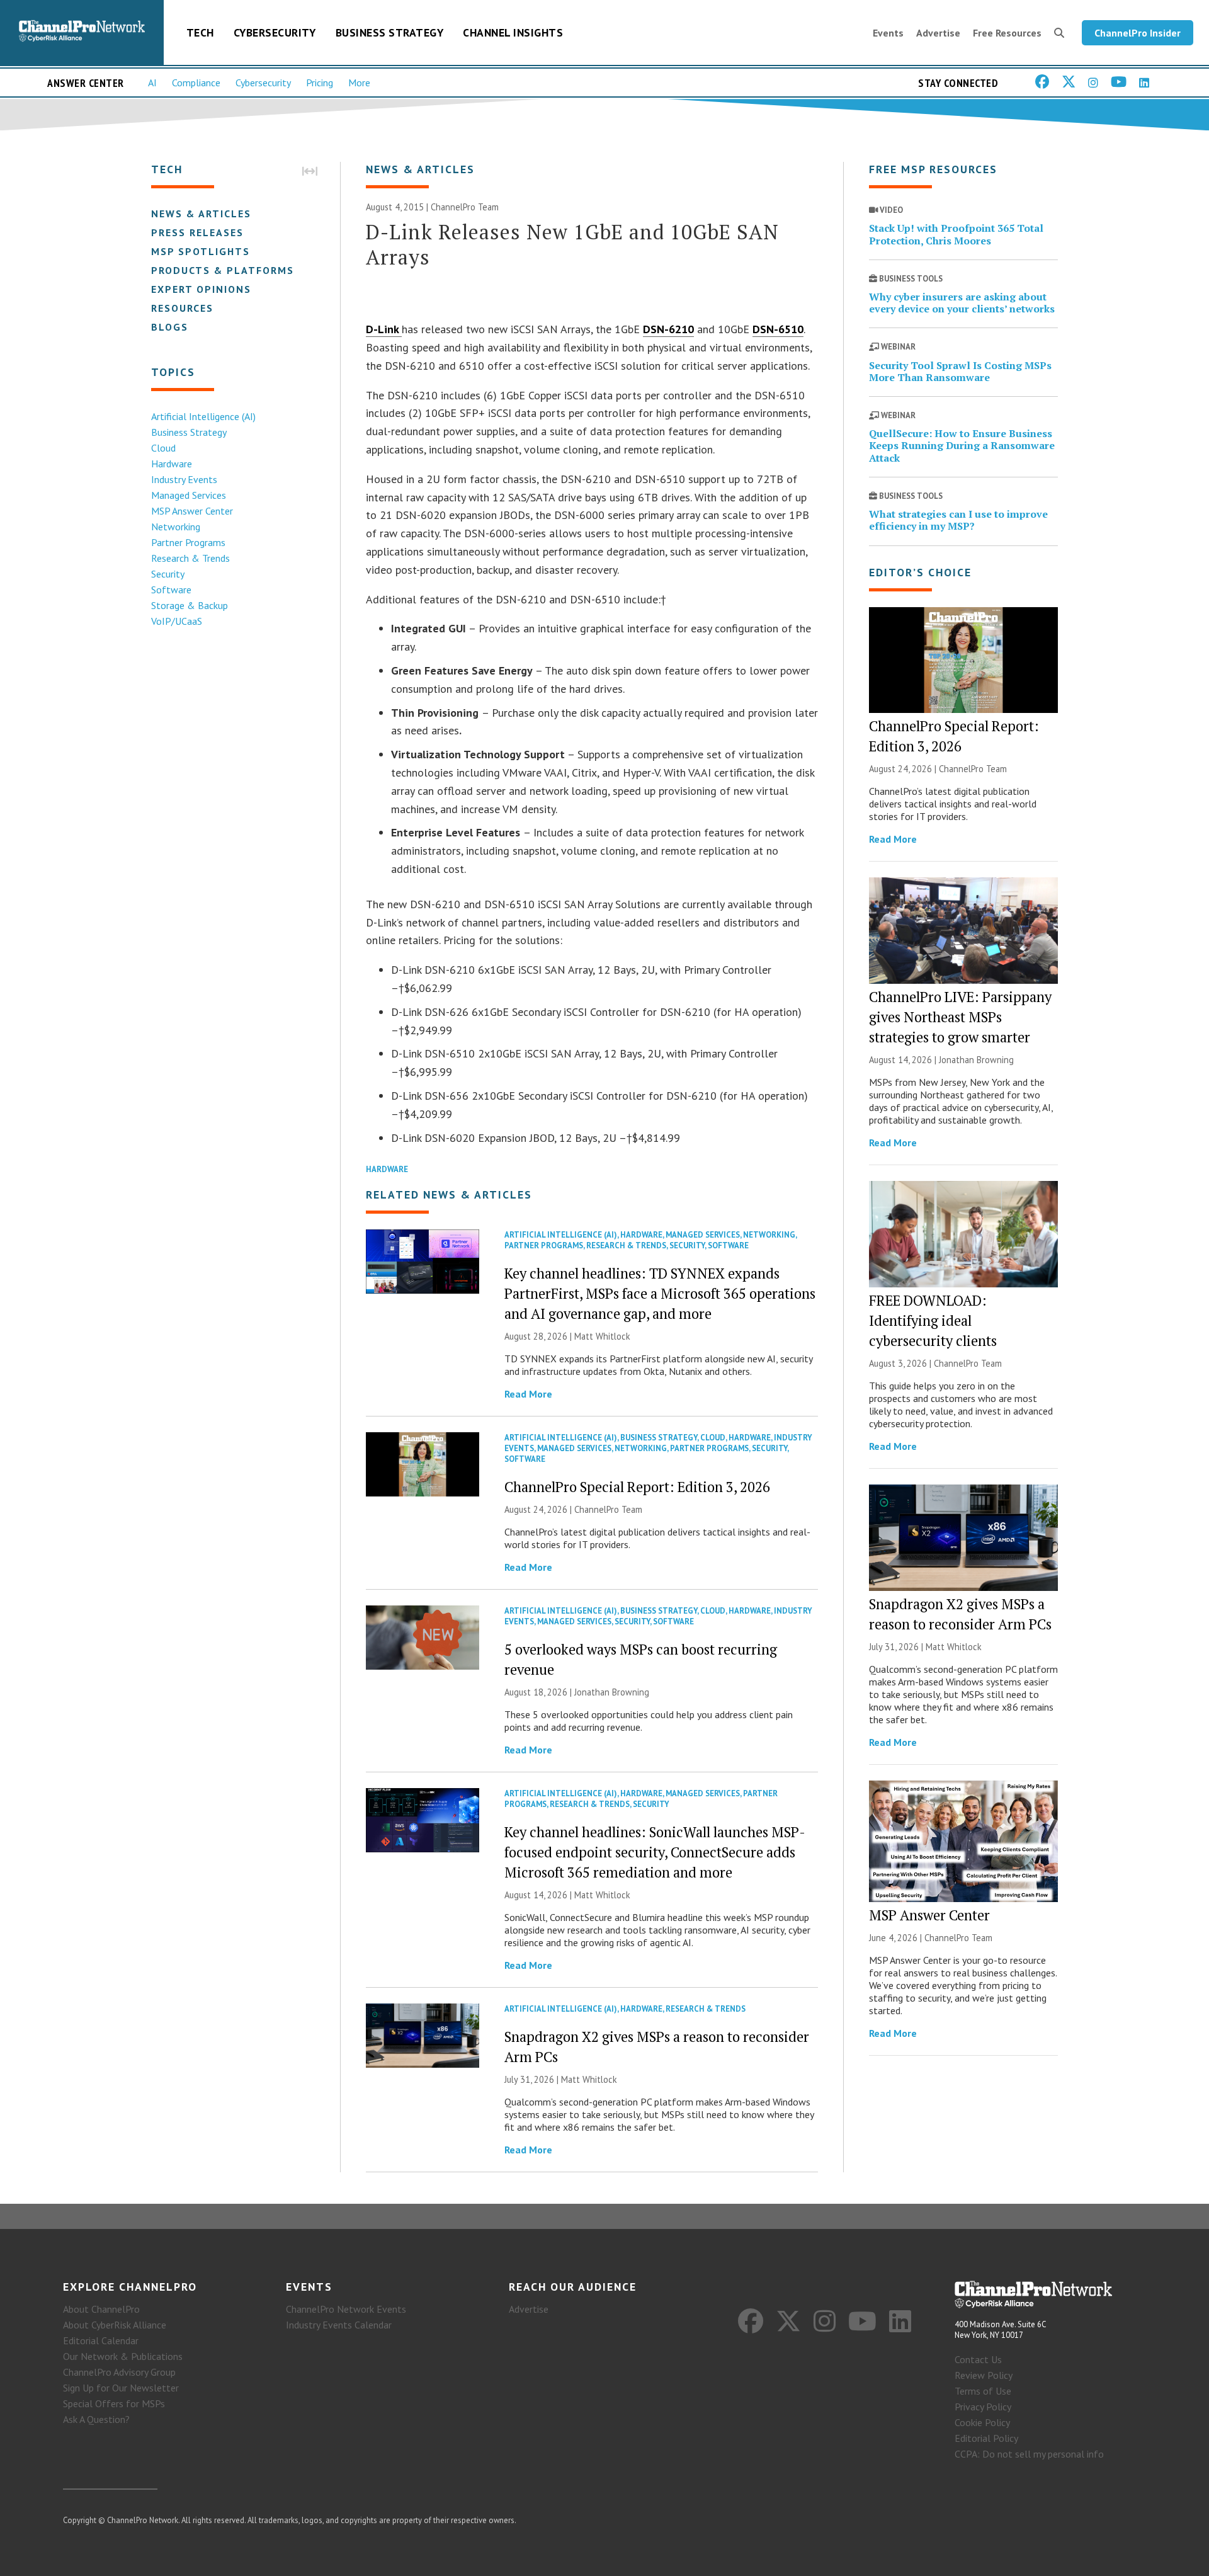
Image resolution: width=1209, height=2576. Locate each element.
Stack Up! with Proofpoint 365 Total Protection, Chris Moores (956, 234)
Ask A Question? (96, 2419)
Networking (176, 527)
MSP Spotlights (201, 251)
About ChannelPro (101, 2309)
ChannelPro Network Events (346, 2309)
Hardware (172, 464)
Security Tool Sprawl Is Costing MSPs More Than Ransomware (960, 371)
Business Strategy (390, 32)
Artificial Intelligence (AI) (203, 416)
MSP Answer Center (192, 511)
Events (888, 33)
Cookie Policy (982, 2422)
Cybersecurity (275, 32)
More (359, 83)
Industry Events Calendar (339, 2325)
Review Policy (984, 2375)
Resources (182, 308)
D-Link (384, 329)
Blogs (170, 327)
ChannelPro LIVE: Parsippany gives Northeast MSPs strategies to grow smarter (960, 1017)
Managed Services (189, 495)
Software (171, 590)
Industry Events (184, 479)
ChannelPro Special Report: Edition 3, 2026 (637, 1487)
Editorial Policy (986, 2438)
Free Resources (1007, 33)
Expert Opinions (201, 289)
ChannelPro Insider (1138, 33)
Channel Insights (513, 32)
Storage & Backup (190, 605)
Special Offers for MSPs (114, 2403)
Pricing (320, 83)
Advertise (938, 33)
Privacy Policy (983, 2407)
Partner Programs (188, 542)
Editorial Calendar (101, 2340)
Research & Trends (190, 558)
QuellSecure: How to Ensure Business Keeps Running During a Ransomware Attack (962, 445)
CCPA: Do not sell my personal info (1029, 2454)
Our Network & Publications (123, 2356)
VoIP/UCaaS (177, 621)
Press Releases (197, 232)
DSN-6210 (668, 329)
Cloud (163, 448)
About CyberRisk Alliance (115, 2325)
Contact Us (978, 2359)
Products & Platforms (223, 270)
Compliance (196, 83)
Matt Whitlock (602, 1336)
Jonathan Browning (612, 1692)
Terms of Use (983, 2391)
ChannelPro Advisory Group (119, 2372)
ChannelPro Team (465, 207)
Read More (528, 1394)
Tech (200, 32)
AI (152, 83)
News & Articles (201, 214)
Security (168, 574)
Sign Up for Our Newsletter (121, 2388)
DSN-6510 (778, 329)
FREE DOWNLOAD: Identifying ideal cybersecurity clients (933, 1320)
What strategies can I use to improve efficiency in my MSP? (958, 520)
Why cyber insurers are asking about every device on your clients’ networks (962, 303)
